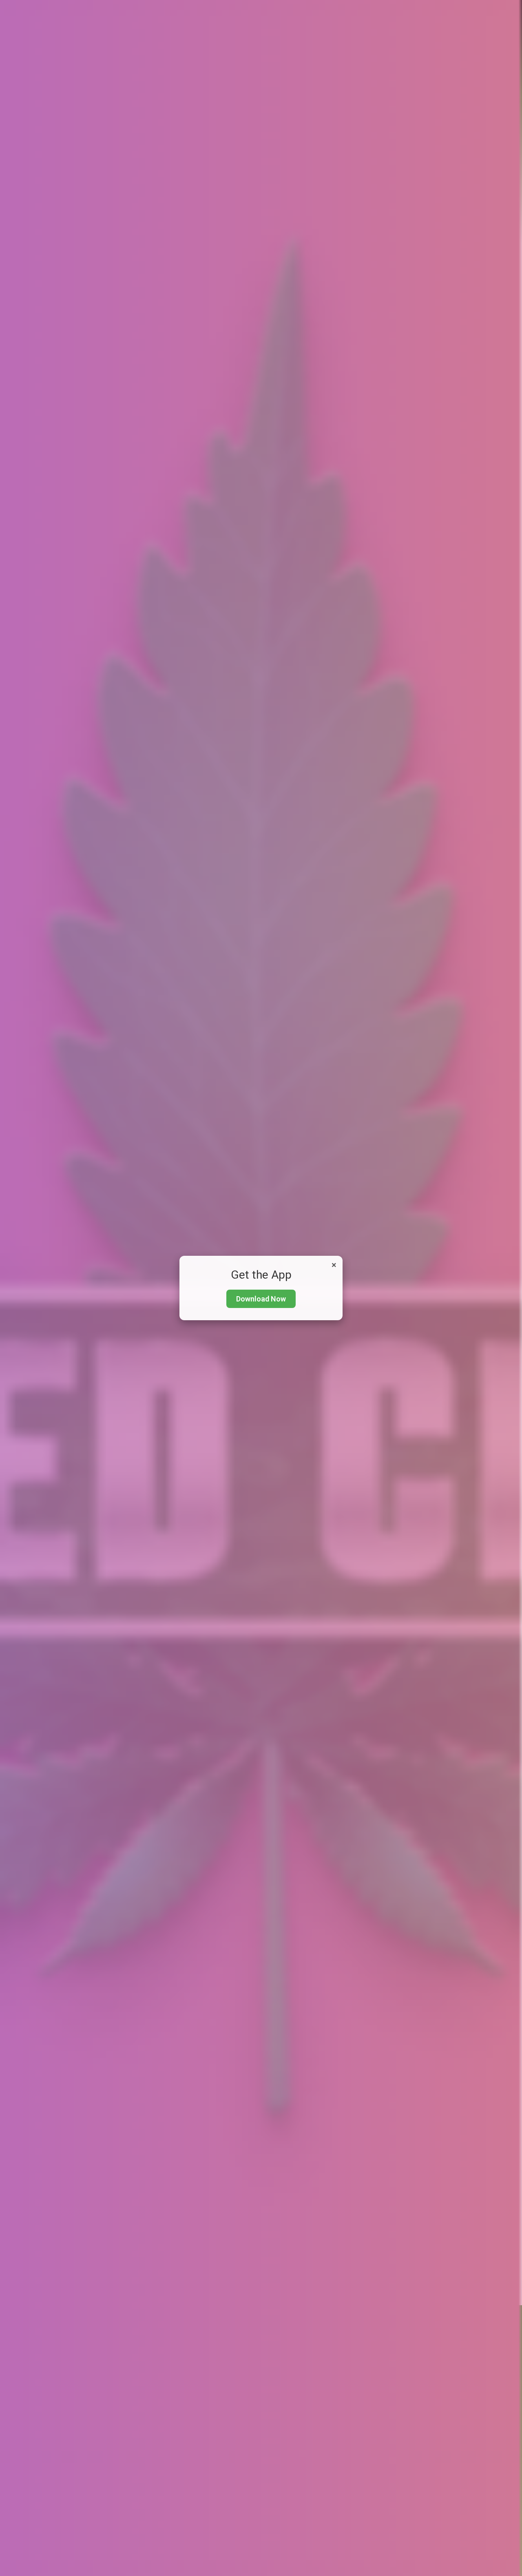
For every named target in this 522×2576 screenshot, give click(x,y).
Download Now (261, 1299)
